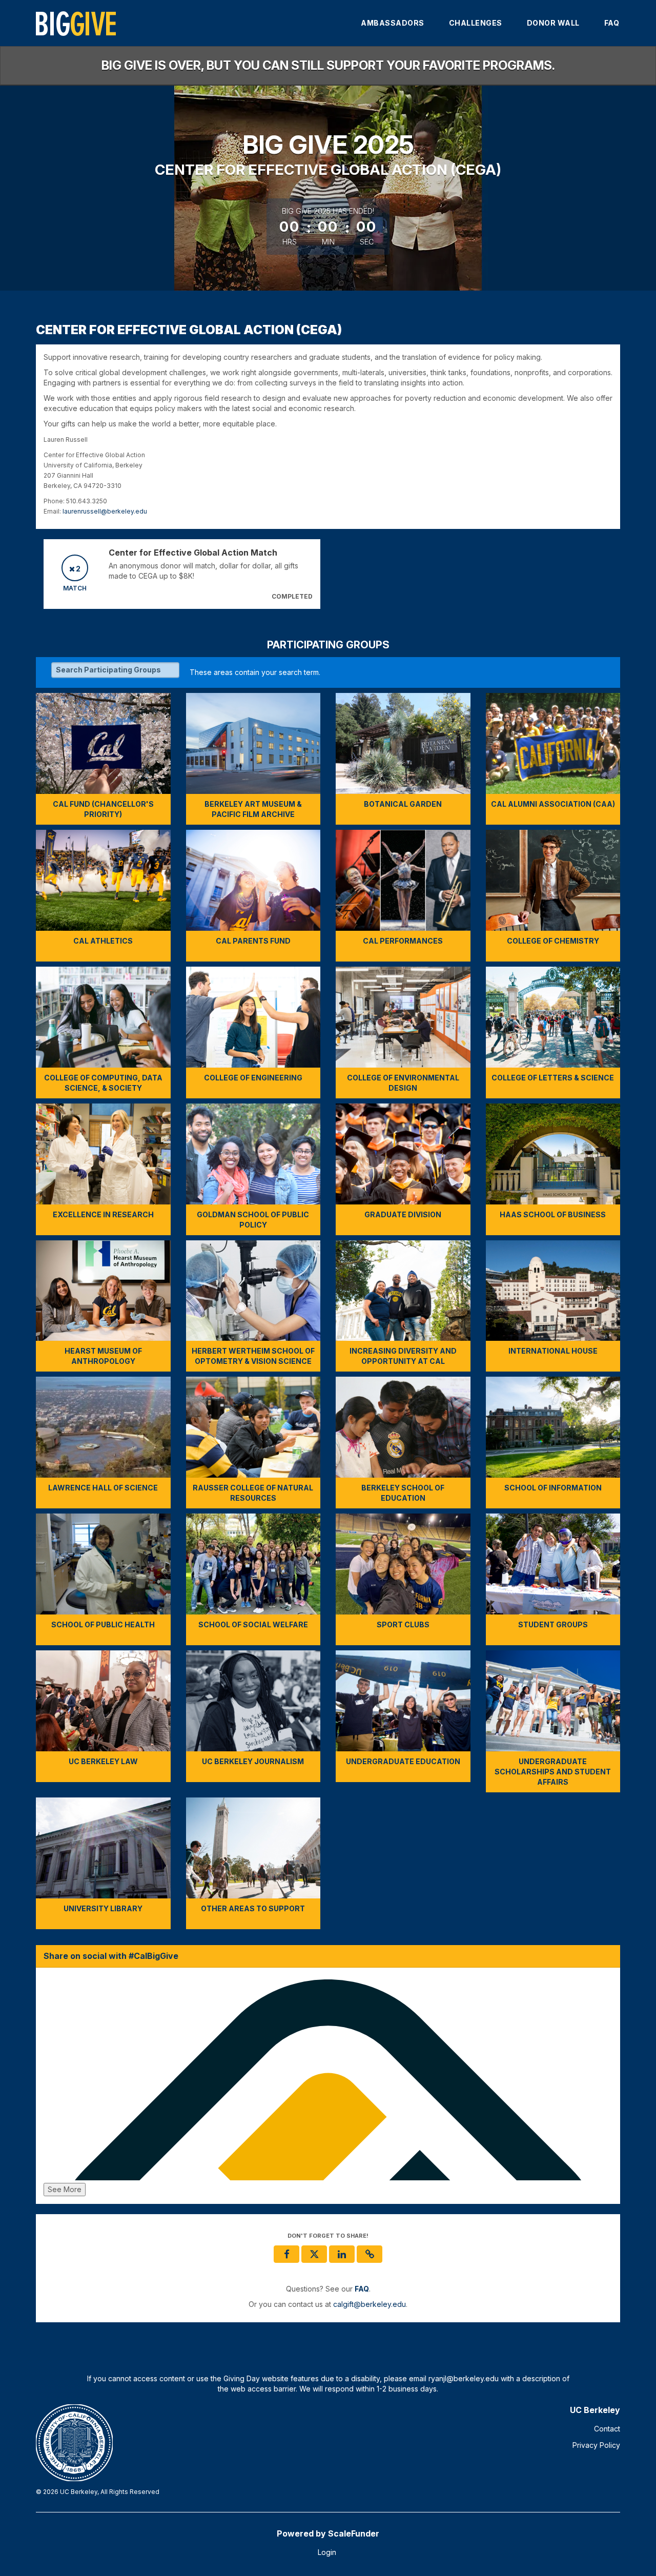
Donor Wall (553, 23)
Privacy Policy (596, 2445)
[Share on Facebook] (286, 2254)
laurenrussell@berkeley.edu (105, 511)
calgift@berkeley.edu (370, 2304)
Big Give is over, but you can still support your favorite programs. (328, 65)
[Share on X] (314, 2254)
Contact (607, 2429)
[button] (370, 2254)
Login (327, 2552)
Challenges (476, 23)
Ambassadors (393, 23)
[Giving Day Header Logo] (76, 23)
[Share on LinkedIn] (342, 2254)
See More (65, 2189)
